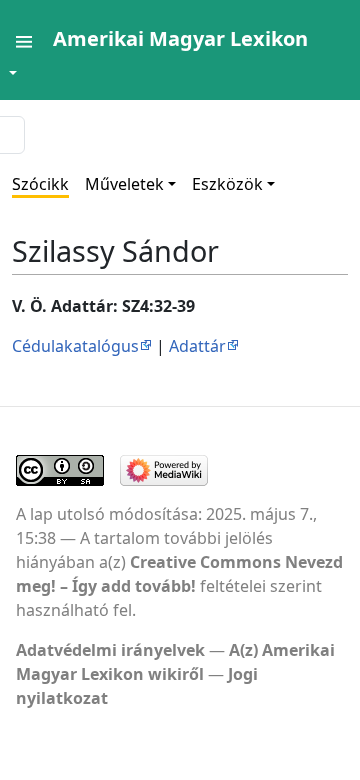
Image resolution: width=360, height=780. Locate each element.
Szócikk (40, 184)
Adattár (197, 346)
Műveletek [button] (124, 184)
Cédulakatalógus (75, 346)
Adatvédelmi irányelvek (110, 650)
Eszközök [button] (227, 184)
